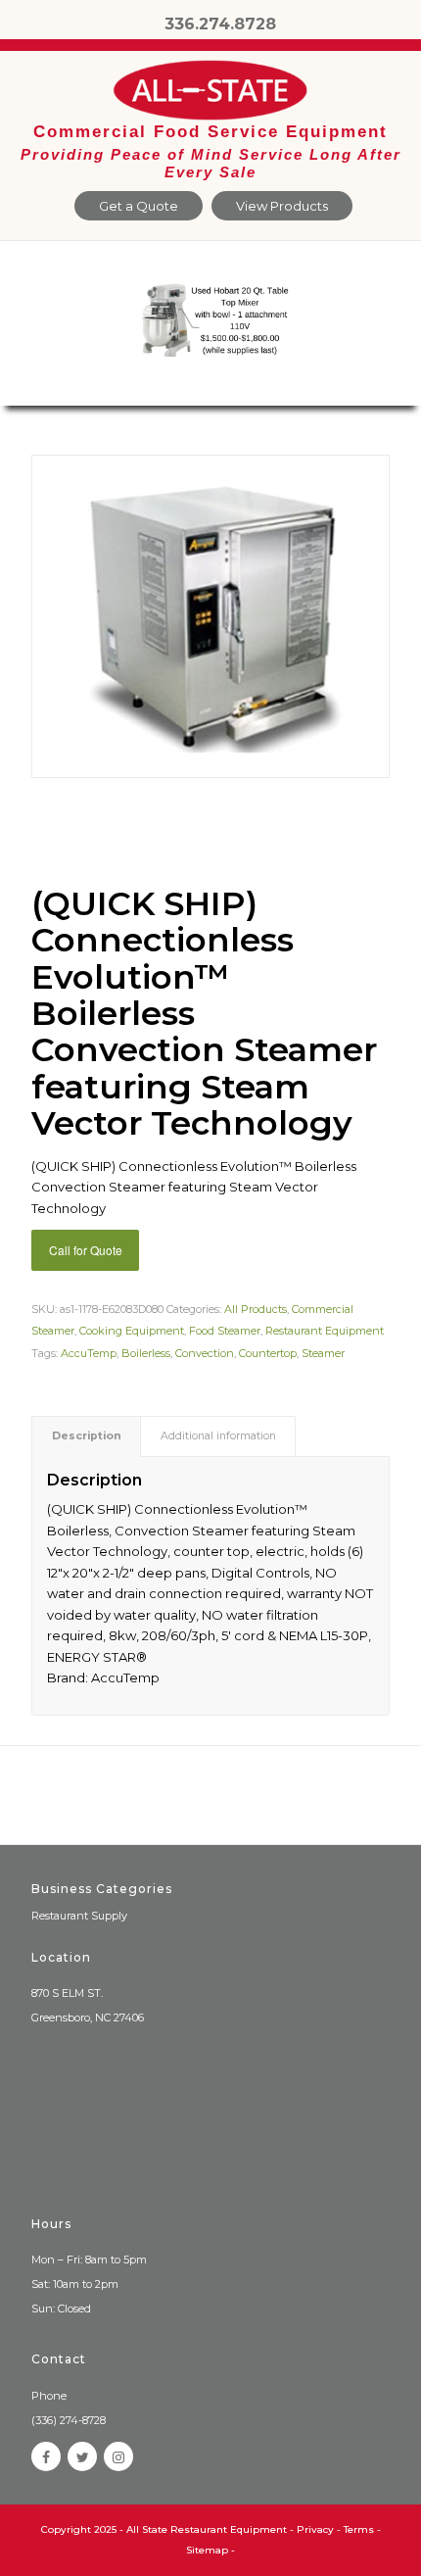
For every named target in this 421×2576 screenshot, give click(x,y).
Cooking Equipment (132, 1331)
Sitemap (207, 2550)
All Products (256, 1309)
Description (87, 1436)
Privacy (315, 2529)
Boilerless (146, 1353)
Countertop (268, 1353)
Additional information (218, 1436)
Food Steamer (225, 1331)
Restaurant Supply (79, 1916)
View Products (282, 206)
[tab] (86, 1436)
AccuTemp (89, 1353)
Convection (205, 1353)
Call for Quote (86, 1250)
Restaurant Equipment (325, 1331)
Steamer (323, 1353)
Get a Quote (139, 206)
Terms (359, 2529)
